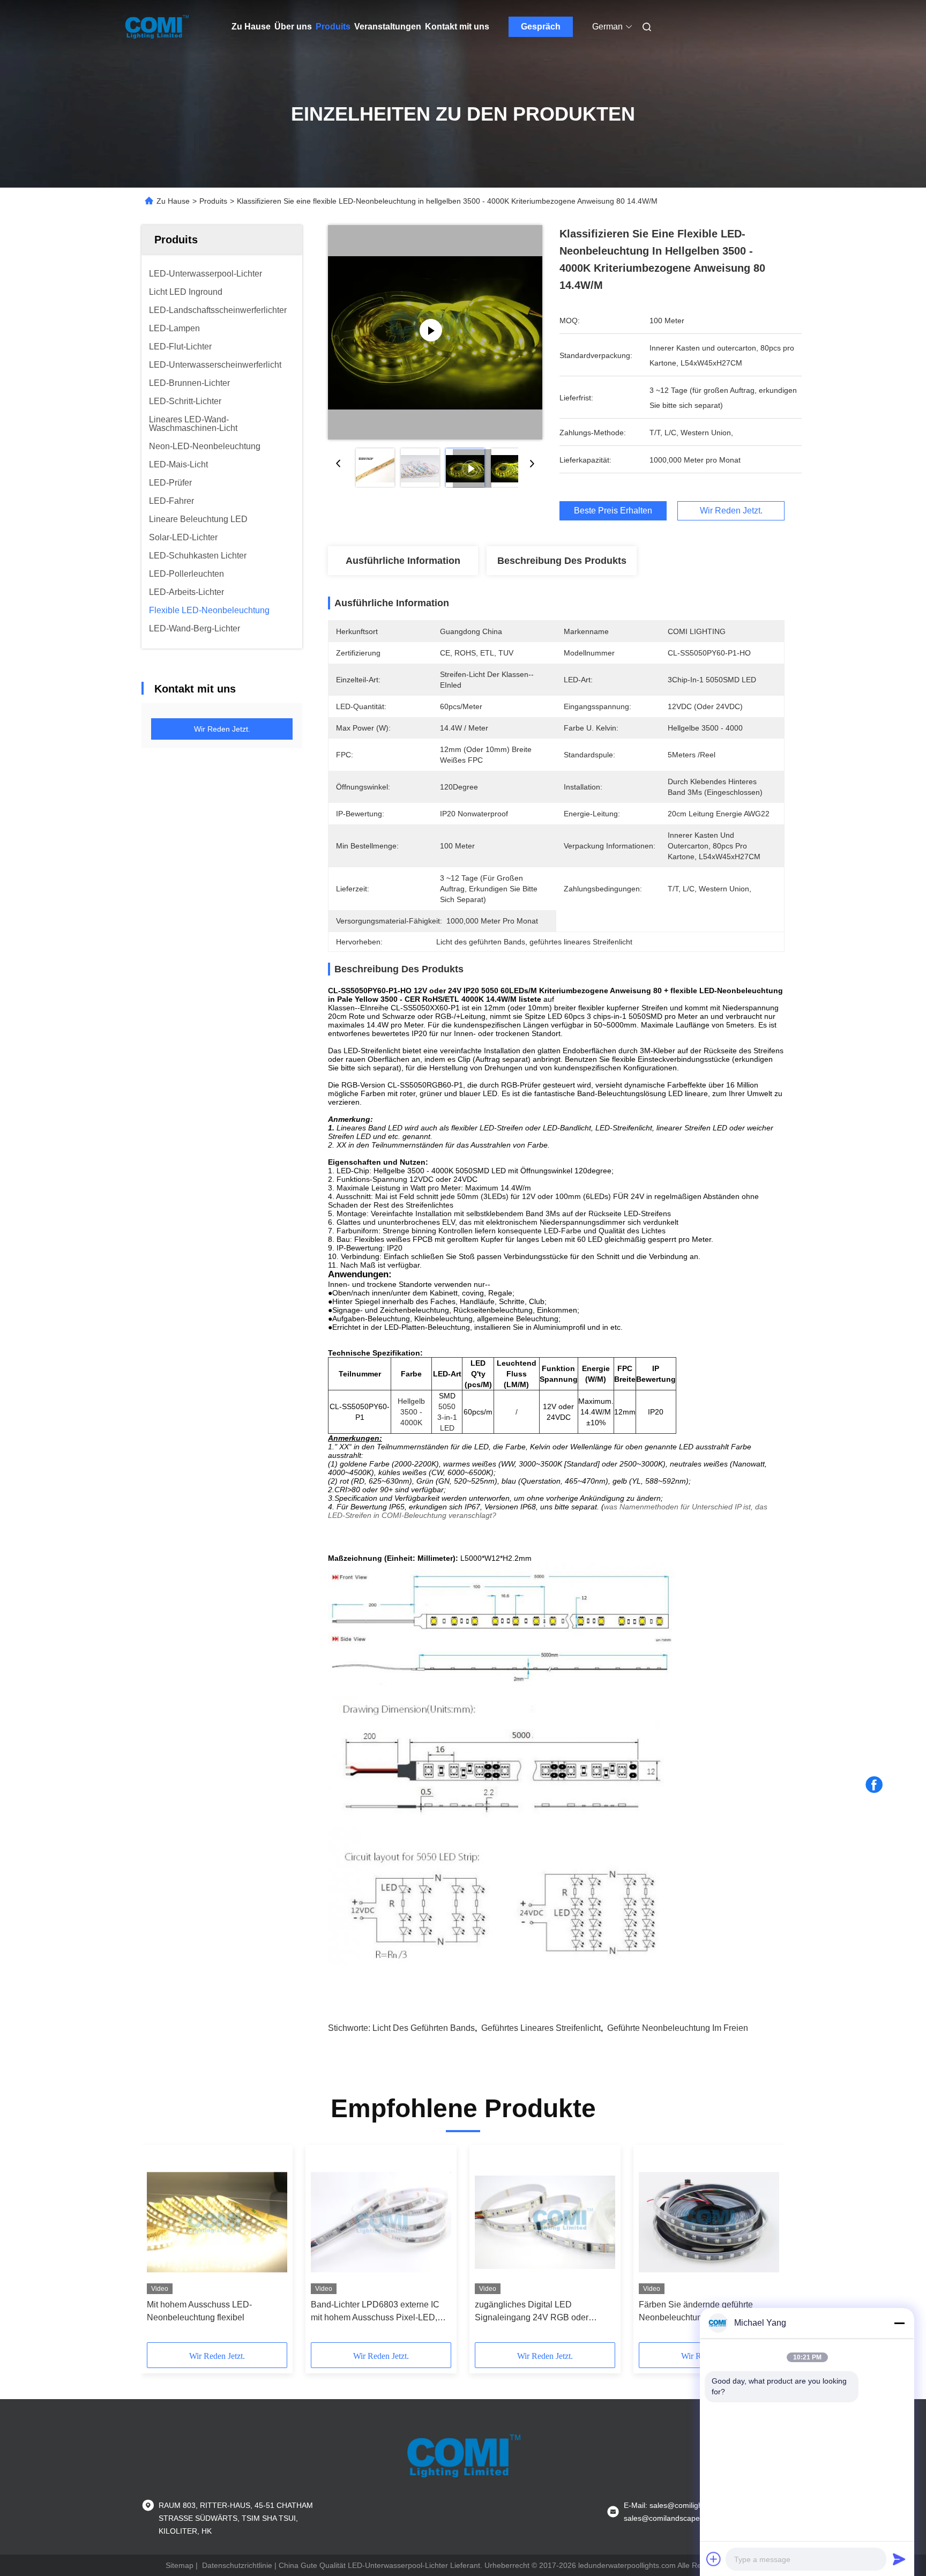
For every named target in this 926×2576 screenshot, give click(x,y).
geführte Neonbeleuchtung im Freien (678, 2028)
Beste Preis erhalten (613, 511)
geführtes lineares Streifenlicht (541, 2028)
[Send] (899, 2559)
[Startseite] (156, 27)
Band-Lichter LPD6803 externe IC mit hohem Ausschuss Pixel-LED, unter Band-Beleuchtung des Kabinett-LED (375, 2312)
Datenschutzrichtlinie (237, 2565)
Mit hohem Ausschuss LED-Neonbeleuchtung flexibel (199, 2311)
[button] (161, 2247)
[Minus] (899, 2323)
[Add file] (714, 2559)
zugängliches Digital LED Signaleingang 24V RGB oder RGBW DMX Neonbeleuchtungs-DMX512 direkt (537, 2312)
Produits (333, 27)
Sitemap (180, 2565)
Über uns (293, 27)
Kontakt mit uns (457, 27)
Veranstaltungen (388, 27)
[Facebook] (874, 1785)
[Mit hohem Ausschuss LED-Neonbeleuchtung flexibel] (217, 2222)
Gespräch (541, 27)
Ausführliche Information (403, 561)
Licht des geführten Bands (424, 2028)
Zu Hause (251, 27)
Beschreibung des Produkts (562, 561)
